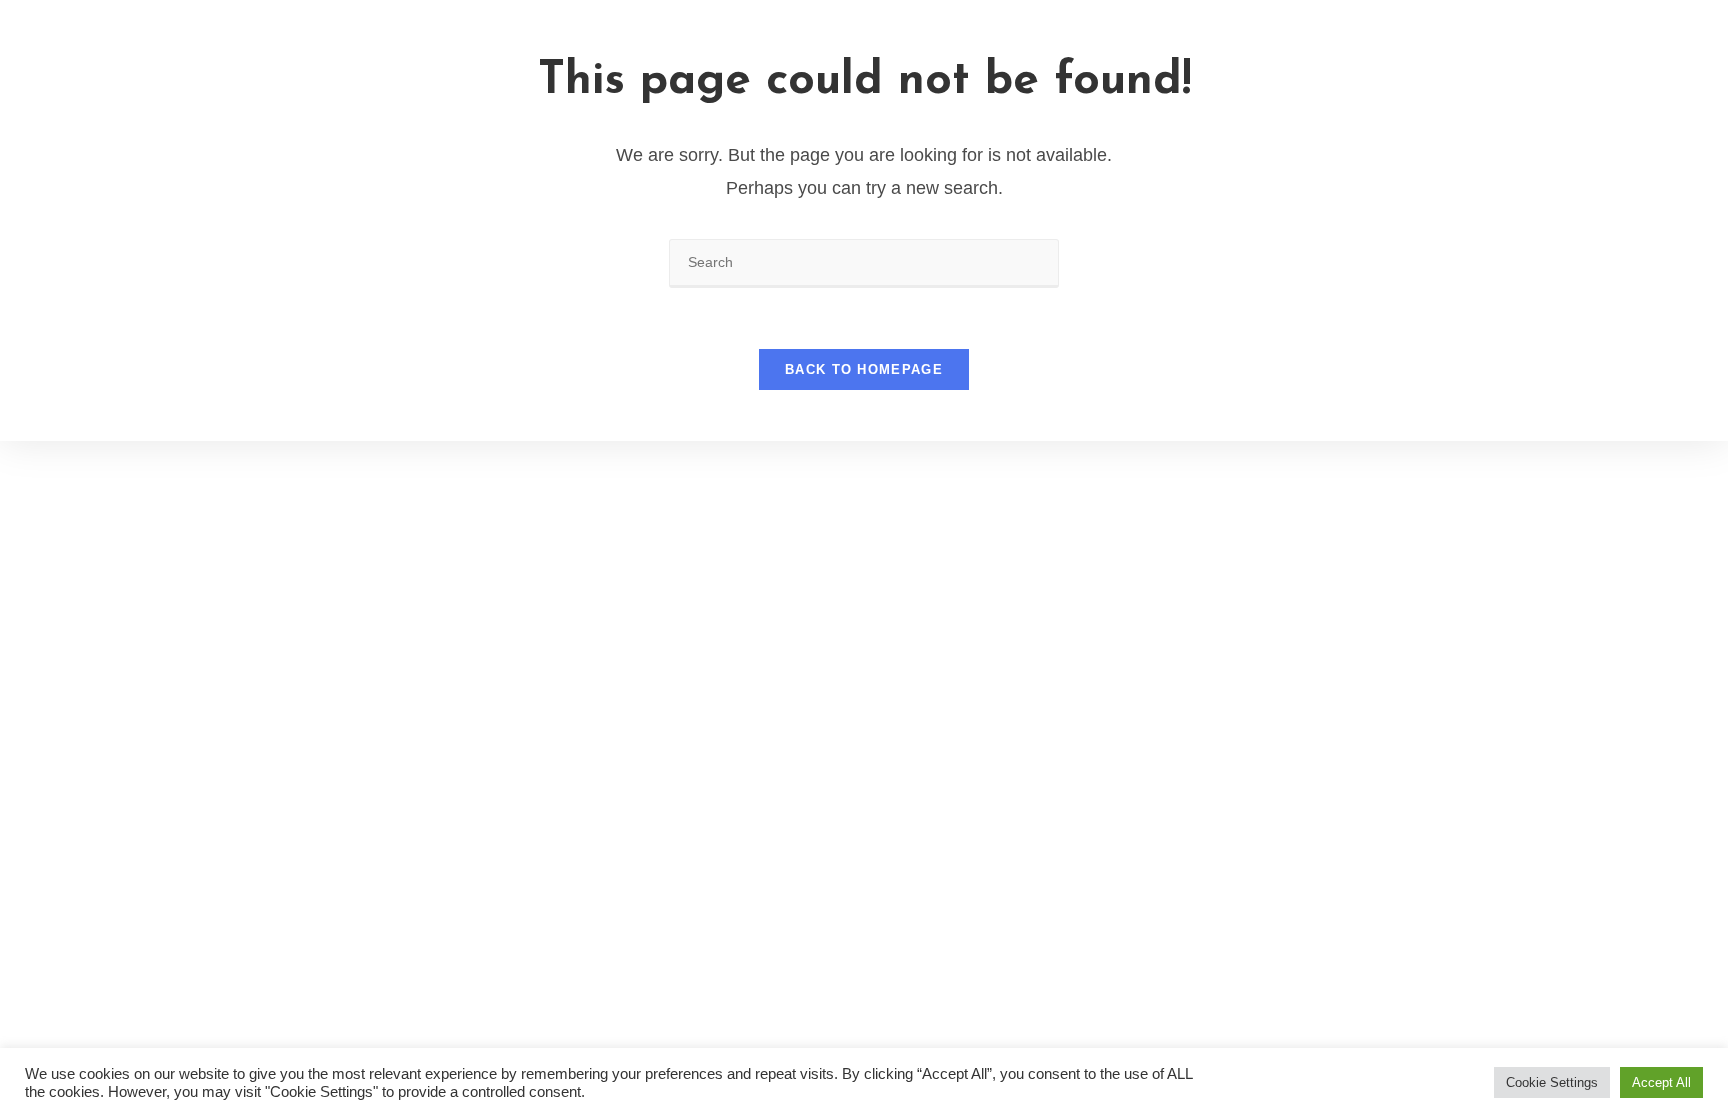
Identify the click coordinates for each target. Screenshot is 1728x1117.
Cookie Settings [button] (1552, 1082)
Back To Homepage (864, 369)
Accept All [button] (1661, 1082)
